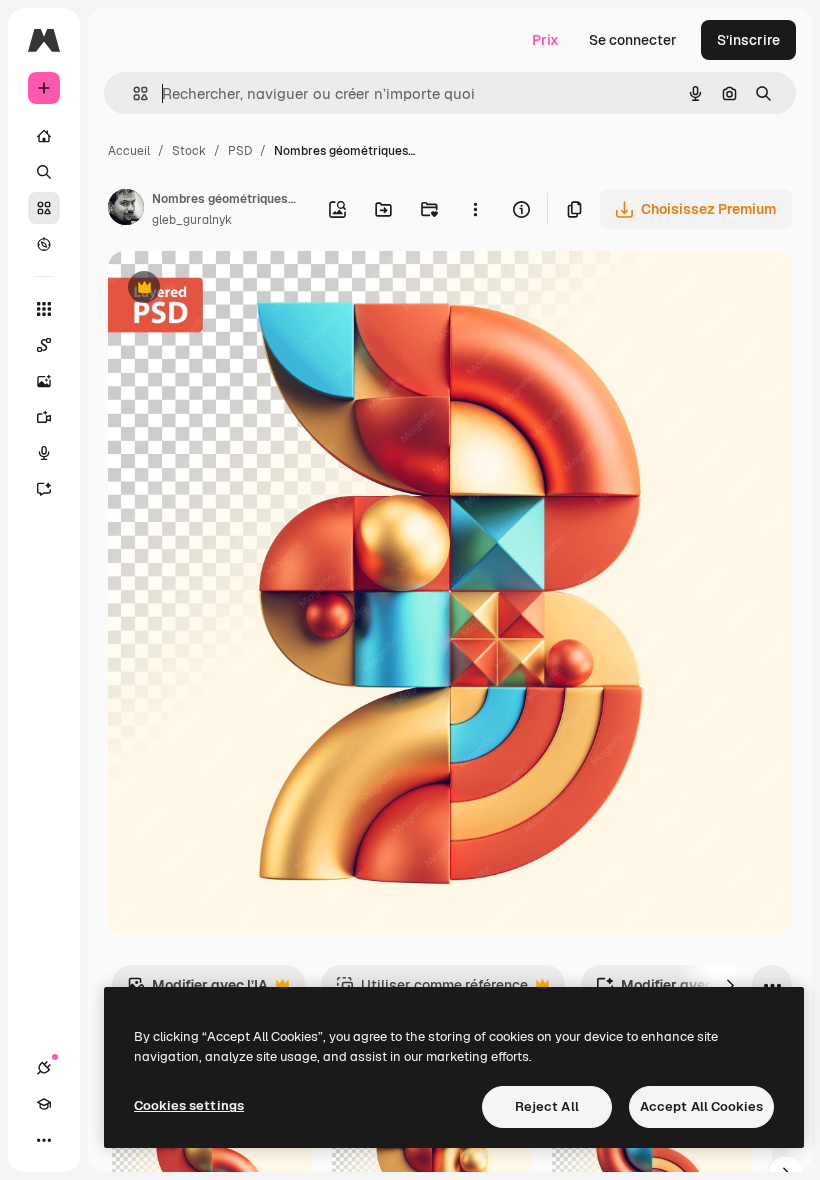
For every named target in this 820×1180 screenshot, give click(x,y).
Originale (240, 289)
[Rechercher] (44, 172)
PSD (240, 151)
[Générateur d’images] (44, 381)
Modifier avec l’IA (197, 990)
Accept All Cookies (701, 1106)
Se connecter (633, 40)
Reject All (547, 1106)
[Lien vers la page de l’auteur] (126, 210)
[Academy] (44, 1104)
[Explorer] (44, 244)
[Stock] (44, 208)
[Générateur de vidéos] (44, 417)
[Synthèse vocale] (44, 453)
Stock (189, 151)
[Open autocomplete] (132, 93)
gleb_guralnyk (192, 220)
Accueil (129, 151)
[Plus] (44, 1140)
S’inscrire (748, 40)
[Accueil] (44, 136)
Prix (545, 40)
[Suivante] (730, 985)
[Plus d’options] (475, 209)
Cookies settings (189, 1105)
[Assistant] (44, 489)
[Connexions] (44, 1068)
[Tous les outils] (44, 309)
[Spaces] (44, 345)
